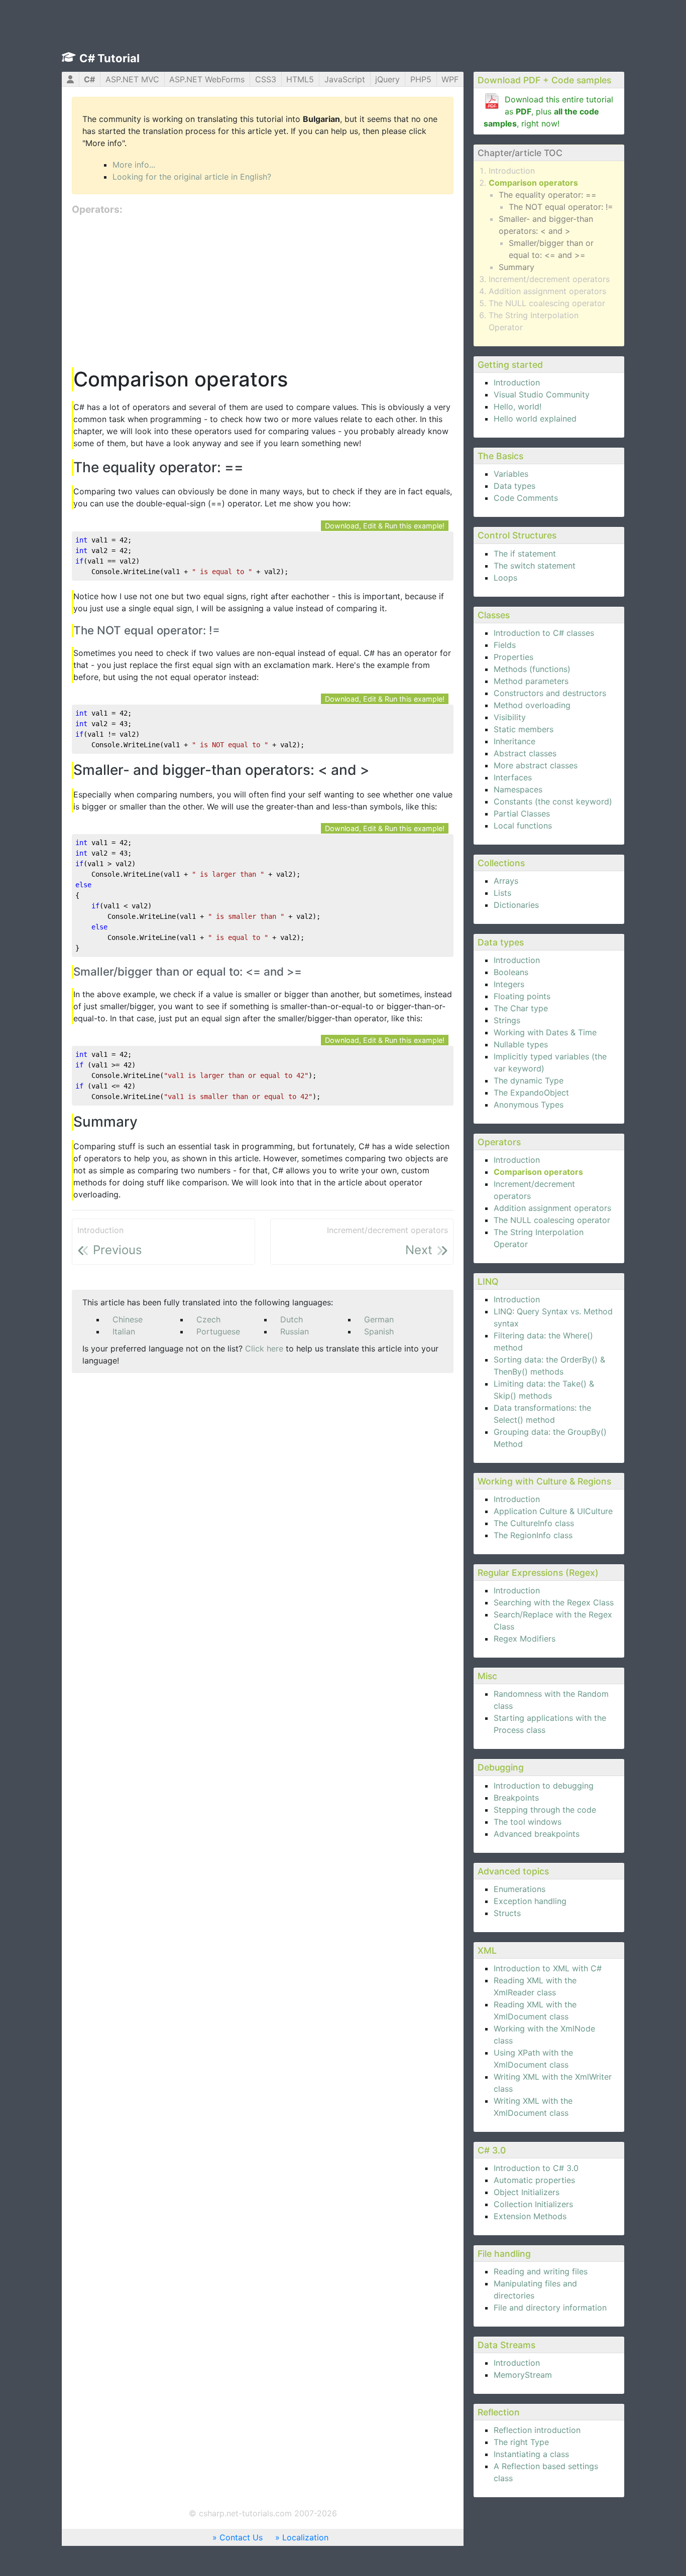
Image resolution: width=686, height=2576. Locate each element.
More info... (134, 165)
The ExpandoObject (531, 1093)
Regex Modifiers (525, 1639)
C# (89, 79)
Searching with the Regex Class (554, 1602)
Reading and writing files (541, 2271)
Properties (513, 657)
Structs (507, 1913)
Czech (208, 1319)
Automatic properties (534, 2180)
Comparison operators (533, 183)
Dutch (292, 1319)
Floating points (522, 996)
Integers (509, 984)
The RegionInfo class (533, 1535)
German (379, 1319)
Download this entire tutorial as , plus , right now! (548, 111)
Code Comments (526, 498)
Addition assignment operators (547, 291)
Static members (524, 729)
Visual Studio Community (542, 394)
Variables (511, 474)
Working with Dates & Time (545, 1032)
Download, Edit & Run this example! (385, 526)
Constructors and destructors (550, 693)
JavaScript (345, 79)
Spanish (379, 1331)
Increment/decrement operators (549, 279)
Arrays (506, 881)
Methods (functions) (532, 669)
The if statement (525, 554)
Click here (264, 1348)
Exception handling (530, 1901)
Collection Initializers (533, 2204)
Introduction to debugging (544, 1786)
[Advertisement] (263, 292)
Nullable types (521, 1044)
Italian (124, 1331)
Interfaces (513, 777)
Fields (505, 645)
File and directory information (550, 2308)
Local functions (523, 826)
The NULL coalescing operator (547, 303)
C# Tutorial (109, 58)
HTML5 (300, 79)
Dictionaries (516, 905)
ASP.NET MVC (132, 79)
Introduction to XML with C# (548, 1968)
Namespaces (518, 789)
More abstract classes (536, 765)
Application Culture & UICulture (553, 1511)
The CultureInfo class (534, 1523)
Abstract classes (525, 753)
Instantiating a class (531, 2454)
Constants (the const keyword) (553, 801)
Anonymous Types (529, 1105)
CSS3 (266, 79)
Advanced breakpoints (537, 1834)
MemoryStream (523, 2375)
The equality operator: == (548, 195)
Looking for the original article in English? (192, 177)
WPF (450, 79)
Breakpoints (516, 1798)
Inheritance (514, 741)
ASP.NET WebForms (207, 79)
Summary (517, 267)
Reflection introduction (537, 2430)
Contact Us (241, 2537)
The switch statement (535, 566)
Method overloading (532, 705)
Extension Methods (530, 2216)
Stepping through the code (545, 1810)
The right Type (521, 2442)
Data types (514, 486)
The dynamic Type (529, 1080)
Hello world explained (535, 419)
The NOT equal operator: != (561, 207)
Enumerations (520, 1889)
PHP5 (421, 79)
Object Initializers (527, 2192)
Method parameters (531, 681)
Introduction (512, 171)
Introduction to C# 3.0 (536, 2168)
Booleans (511, 972)
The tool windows (528, 1822)
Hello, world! (518, 406)
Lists (502, 893)
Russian (295, 1331)
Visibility (510, 717)
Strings (507, 1020)
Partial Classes (522, 814)
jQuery (387, 79)
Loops (505, 578)
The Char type (521, 1008)
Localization (305, 2537)
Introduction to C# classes (544, 633)
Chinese (128, 1319)
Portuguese (218, 1331)
